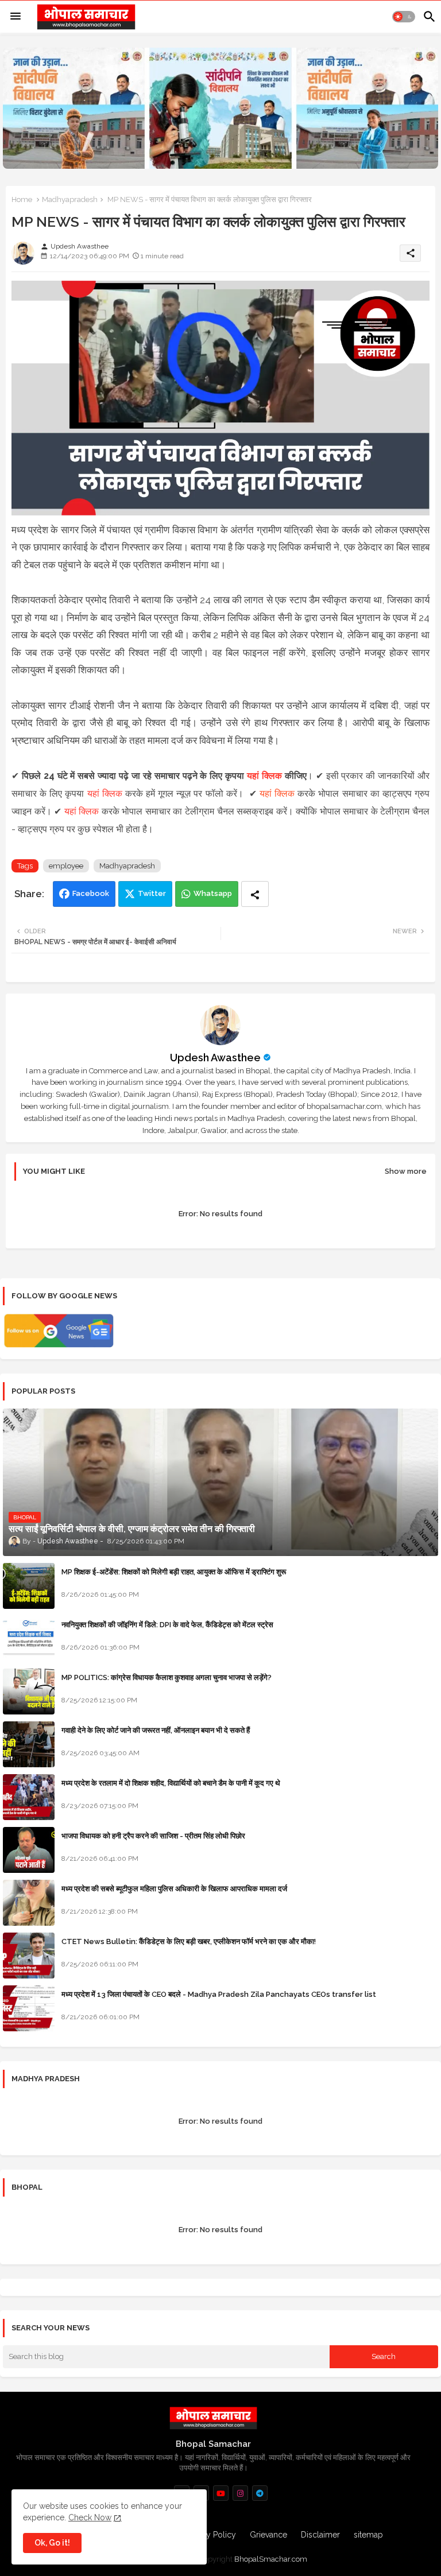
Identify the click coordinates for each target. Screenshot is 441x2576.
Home (22, 199)
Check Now (90, 2517)
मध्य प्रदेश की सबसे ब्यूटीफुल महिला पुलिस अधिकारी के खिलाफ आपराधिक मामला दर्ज (174, 1889)
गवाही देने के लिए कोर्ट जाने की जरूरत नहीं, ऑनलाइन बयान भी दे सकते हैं (156, 1730)
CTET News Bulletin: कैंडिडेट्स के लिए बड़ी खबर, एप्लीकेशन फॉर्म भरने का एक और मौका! (189, 1941)
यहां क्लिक (264, 776)
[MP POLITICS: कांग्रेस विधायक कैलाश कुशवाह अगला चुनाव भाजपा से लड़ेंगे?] (29, 1692)
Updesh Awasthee (215, 1058)
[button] (404, 17)
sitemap (368, 2535)
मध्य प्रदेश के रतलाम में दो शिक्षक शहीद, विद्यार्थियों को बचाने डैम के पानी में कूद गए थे (171, 1783)
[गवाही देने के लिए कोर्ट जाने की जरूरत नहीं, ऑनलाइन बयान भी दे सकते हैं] (29, 1744)
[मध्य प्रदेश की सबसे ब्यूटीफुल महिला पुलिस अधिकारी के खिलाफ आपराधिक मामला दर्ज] (29, 1903)
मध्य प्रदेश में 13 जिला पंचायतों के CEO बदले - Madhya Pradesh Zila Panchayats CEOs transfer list (219, 1994)
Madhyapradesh (70, 199)
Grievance (268, 2535)
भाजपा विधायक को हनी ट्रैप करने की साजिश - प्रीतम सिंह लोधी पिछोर (153, 1836)
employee (66, 866)
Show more (406, 1171)
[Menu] (16, 17)
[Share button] (255, 894)
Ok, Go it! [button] (52, 2543)
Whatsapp (213, 893)
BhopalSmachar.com (271, 2559)
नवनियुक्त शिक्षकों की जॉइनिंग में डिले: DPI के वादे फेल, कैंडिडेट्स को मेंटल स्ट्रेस (167, 1625)
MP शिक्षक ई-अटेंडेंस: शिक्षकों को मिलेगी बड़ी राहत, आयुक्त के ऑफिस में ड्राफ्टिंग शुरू (174, 1572)
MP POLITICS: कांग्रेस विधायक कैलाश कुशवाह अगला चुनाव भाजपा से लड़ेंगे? (167, 1677)
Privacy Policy (210, 2535)
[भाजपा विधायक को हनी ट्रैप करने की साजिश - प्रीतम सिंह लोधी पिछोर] (29, 1850)
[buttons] (221, 2493)
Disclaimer (320, 2535)
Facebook (91, 893)
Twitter (152, 893)
